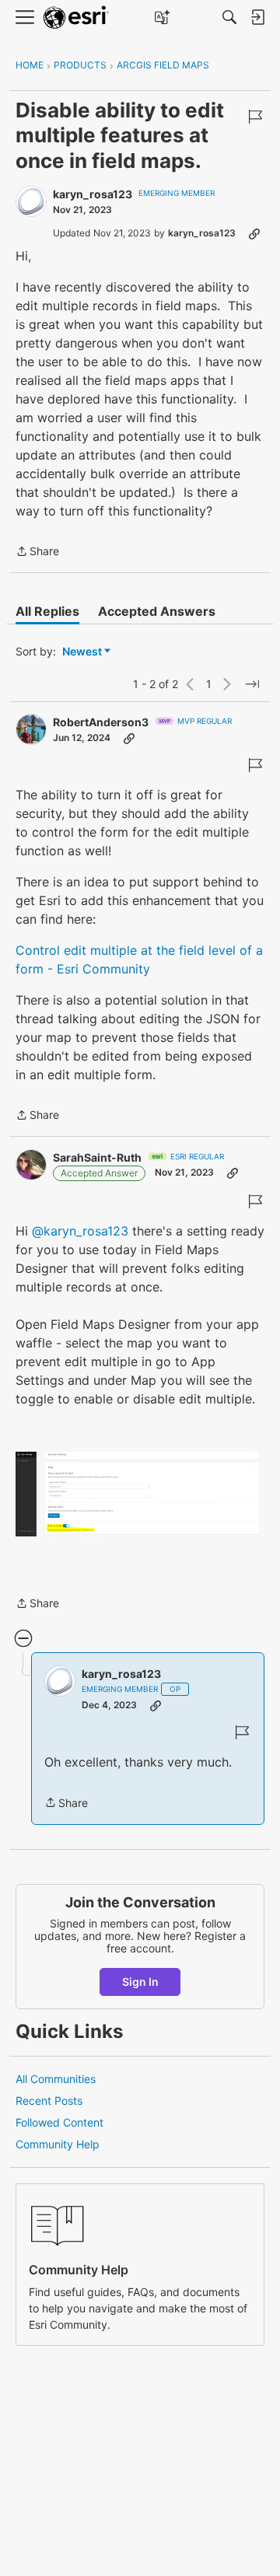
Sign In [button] (140, 1982)
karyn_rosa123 (93, 194)
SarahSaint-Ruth (97, 1157)
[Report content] (255, 117)
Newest (82, 652)
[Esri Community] (76, 17)
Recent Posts (49, 2101)
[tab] (47, 611)
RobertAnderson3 (101, 722)
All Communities (56, 2079)
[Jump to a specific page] (252, 684)
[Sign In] (257, 17)
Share (37, 552)
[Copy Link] (254, 233)
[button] (140, 1494)
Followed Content (59, 2122)
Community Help (58, 2144)
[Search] (229, 17)
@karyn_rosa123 (80, 1231)
